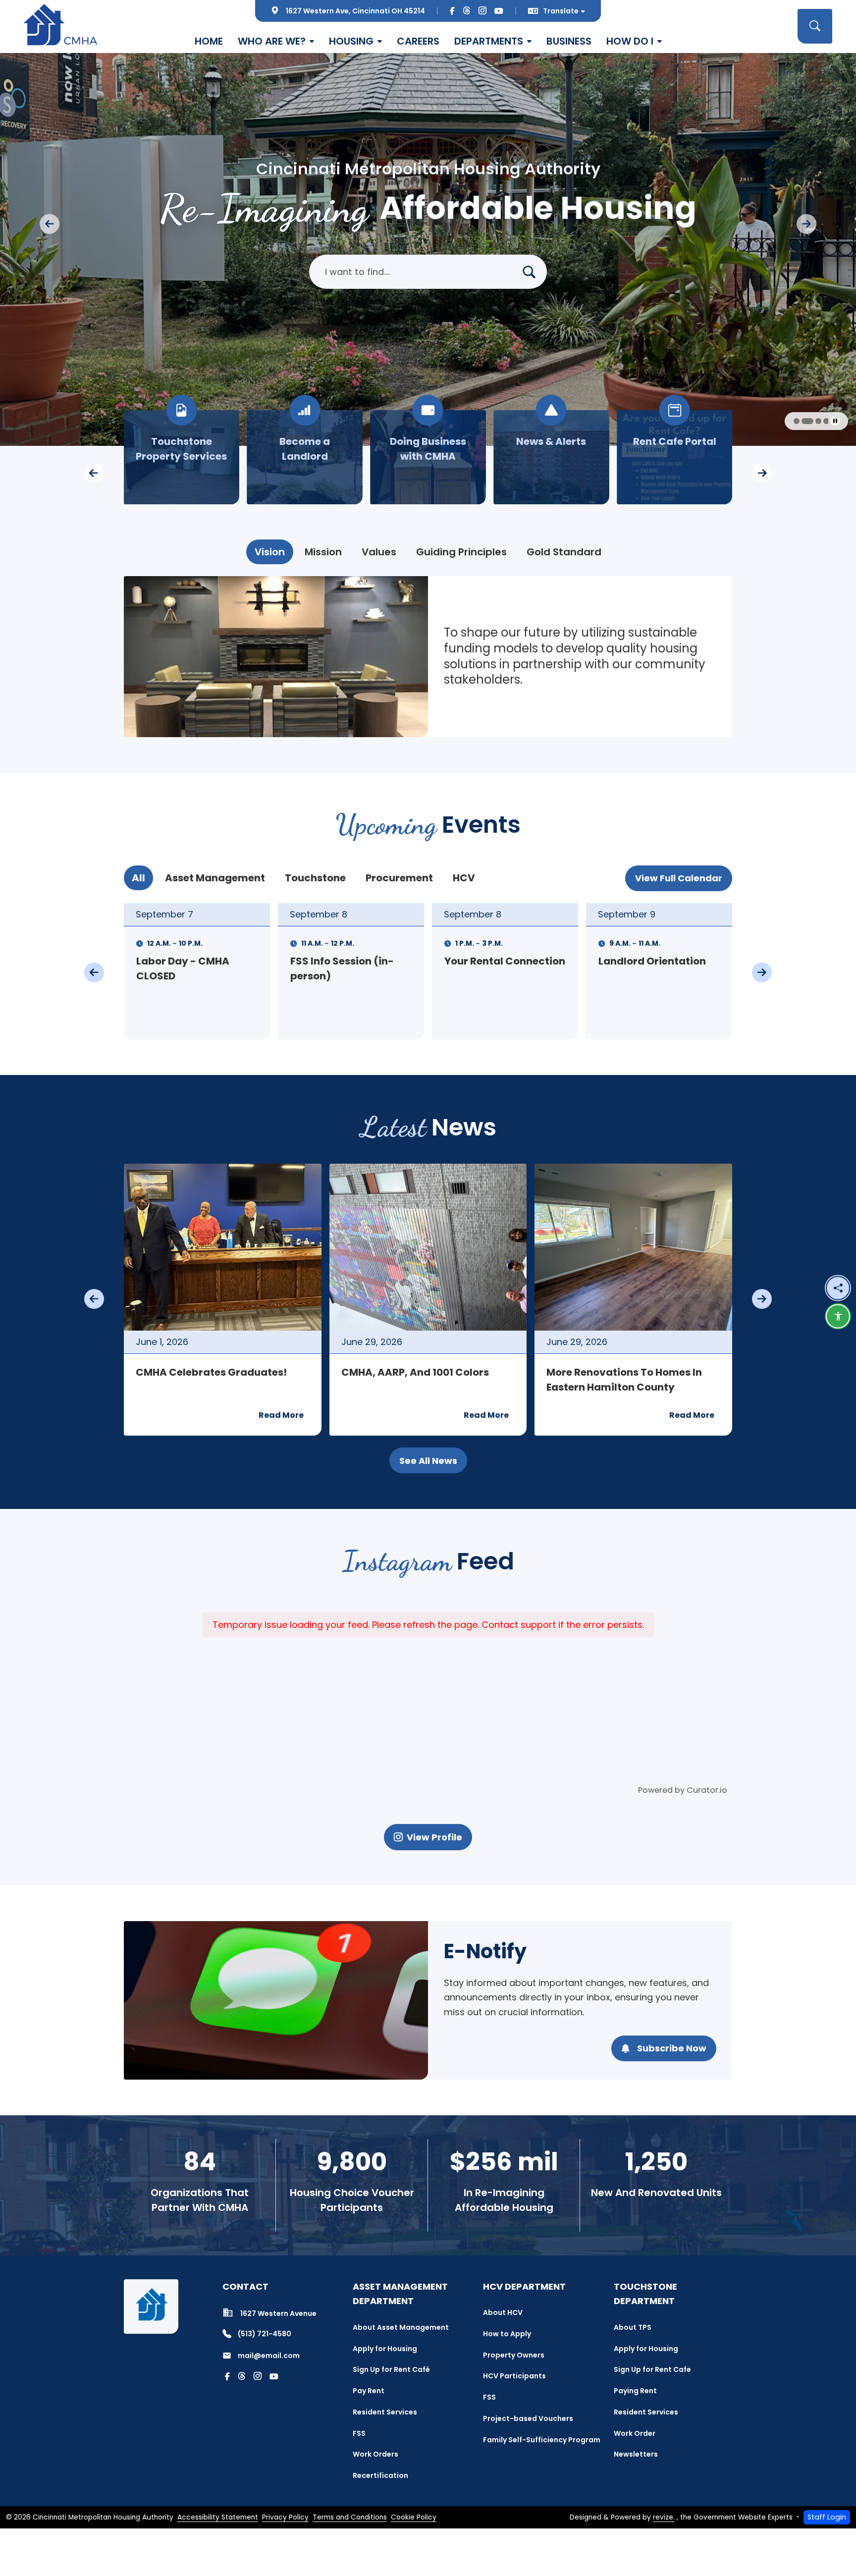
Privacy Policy (285, 2517)
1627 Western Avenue (278, 2313)
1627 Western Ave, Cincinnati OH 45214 (355, 11)
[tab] (270, 552)
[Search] (533, 272)
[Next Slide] (806, 224)
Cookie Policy (414, 2517)
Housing (351, 41)
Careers (418, 41)
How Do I (630, 41)
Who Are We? (272, 41)
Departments (489, 41)
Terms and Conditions (350, 2517)
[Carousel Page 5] (811, 421)
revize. (664, 2517)
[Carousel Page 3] (796, 421)
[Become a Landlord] (551, 457)
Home (209, 41)
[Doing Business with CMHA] (674, 457)
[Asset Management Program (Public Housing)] (182, 457)
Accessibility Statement (218, 2517)
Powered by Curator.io (683, 1790)
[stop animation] (835, 421)
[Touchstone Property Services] (428, 457)
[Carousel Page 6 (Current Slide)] (822, 421)
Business (569, 41)
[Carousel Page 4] (803, 421)
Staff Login (827, 2517)
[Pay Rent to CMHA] (305, 457)
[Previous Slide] (50, 224)
